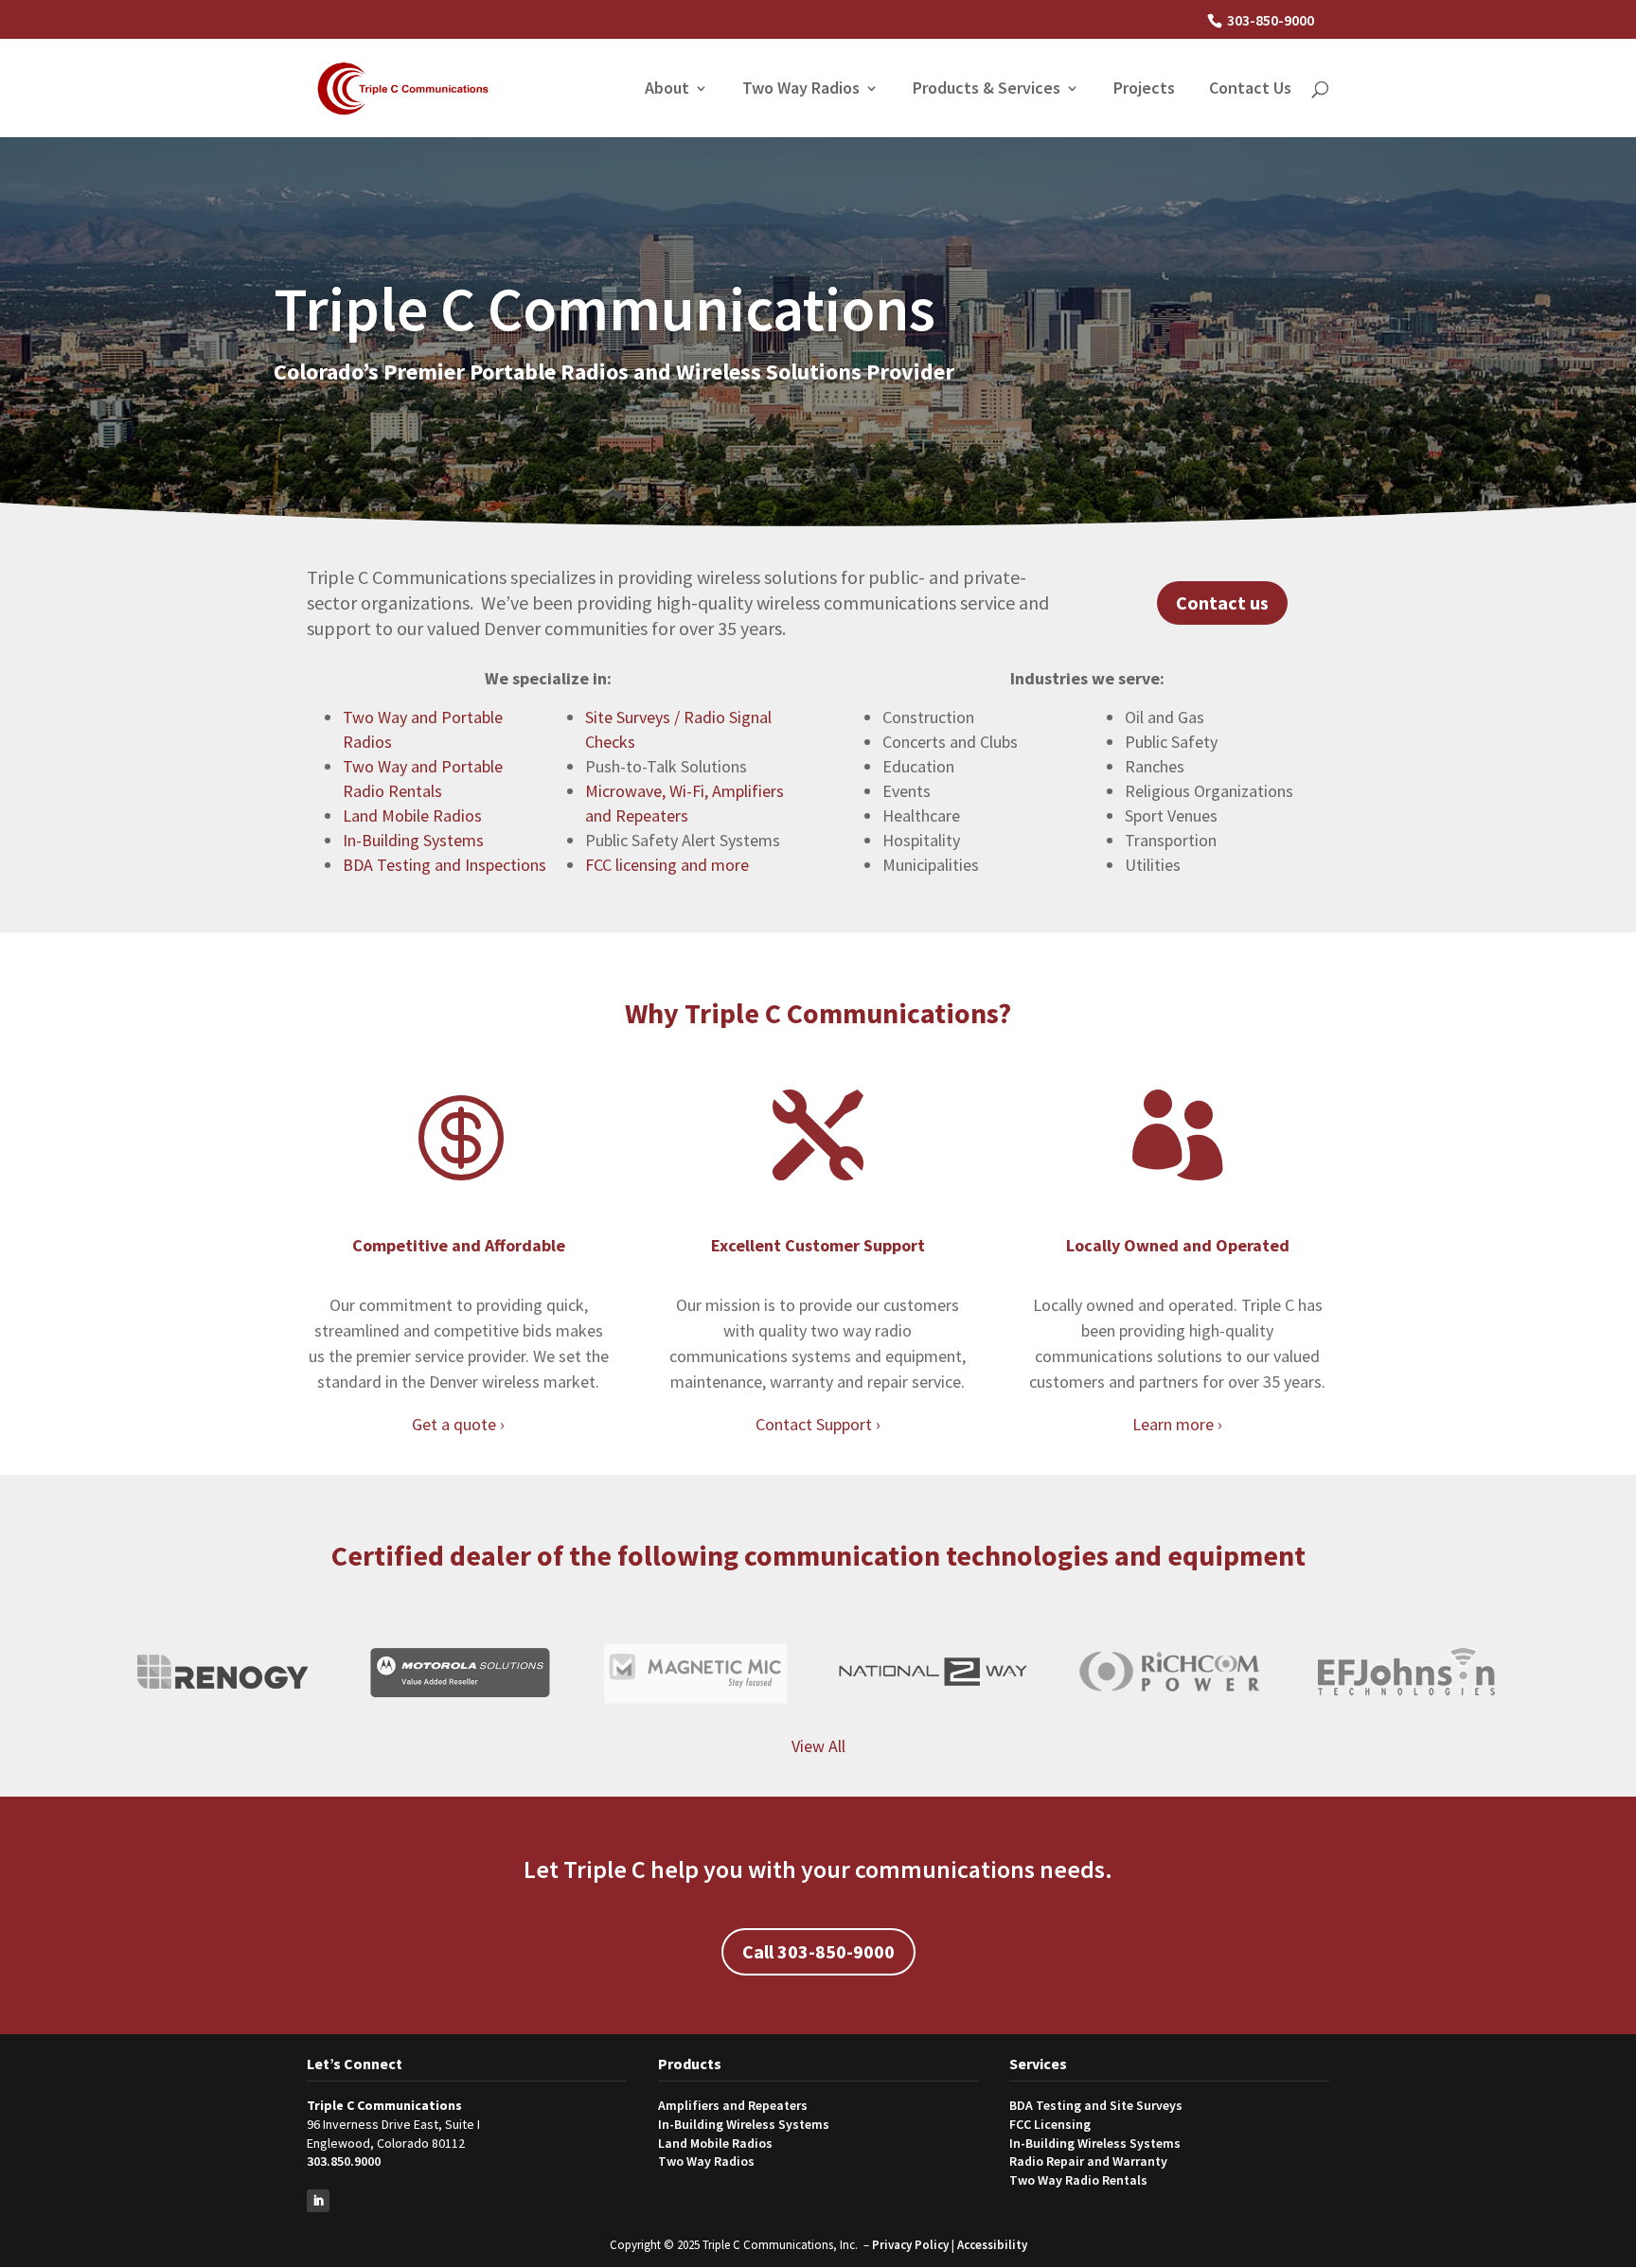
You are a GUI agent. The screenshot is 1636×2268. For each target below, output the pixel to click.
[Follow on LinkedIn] (318, 2201)
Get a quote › (458, 1424)
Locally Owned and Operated (1178, 1245)
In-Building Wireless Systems (744, 2124)
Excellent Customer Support (818, 1245)
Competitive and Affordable (459, 1245)
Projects (1144, 90)
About (667, 90)
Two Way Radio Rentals (1078, 2180)
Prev (109, 1672)
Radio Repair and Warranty (1088, 2161)
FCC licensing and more (667, 865)
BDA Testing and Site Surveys (1096, 2105)
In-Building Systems (413, 840)
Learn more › (1177, 1424)
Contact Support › (818, 1424)
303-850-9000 (1271, 20)
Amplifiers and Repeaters (733, 2105)
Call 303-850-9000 (818, 1951)
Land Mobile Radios (412, 815)
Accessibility (992, 2245)
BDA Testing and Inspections (445, 865)
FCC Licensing (1050, 2124)
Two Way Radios (801, 90)
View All (818, 1746)
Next (1518, 1672)
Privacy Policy (910, 2245)
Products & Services (987, 90)
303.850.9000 (344, 2161)
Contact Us (1250, 90)
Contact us (1222, 602)
